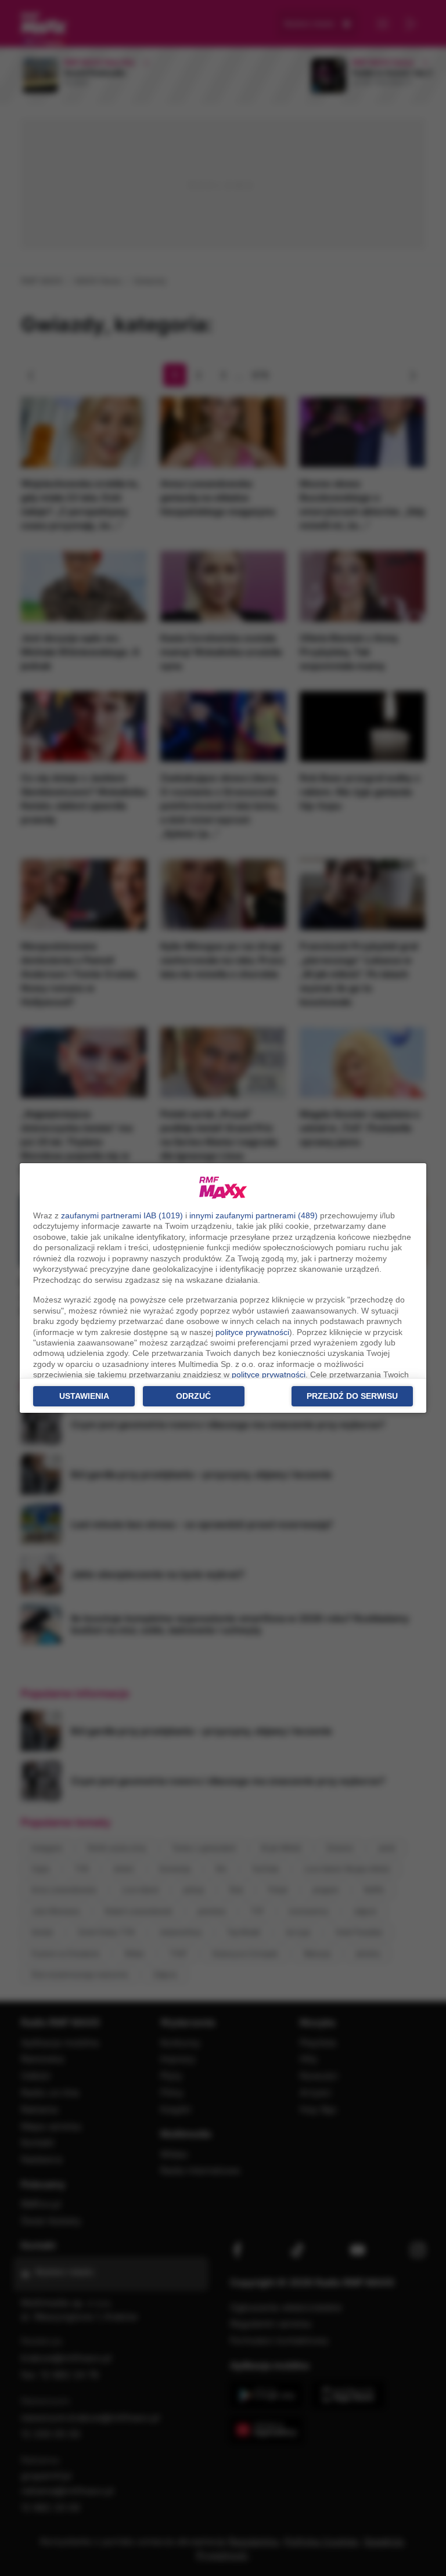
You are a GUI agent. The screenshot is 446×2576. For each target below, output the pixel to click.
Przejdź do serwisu (352, 1396)
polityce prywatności (252, 1332)
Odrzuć (193, 1396)
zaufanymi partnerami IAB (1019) (122, 1215)
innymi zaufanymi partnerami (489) (253, 1215)
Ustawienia (84, 1396)
